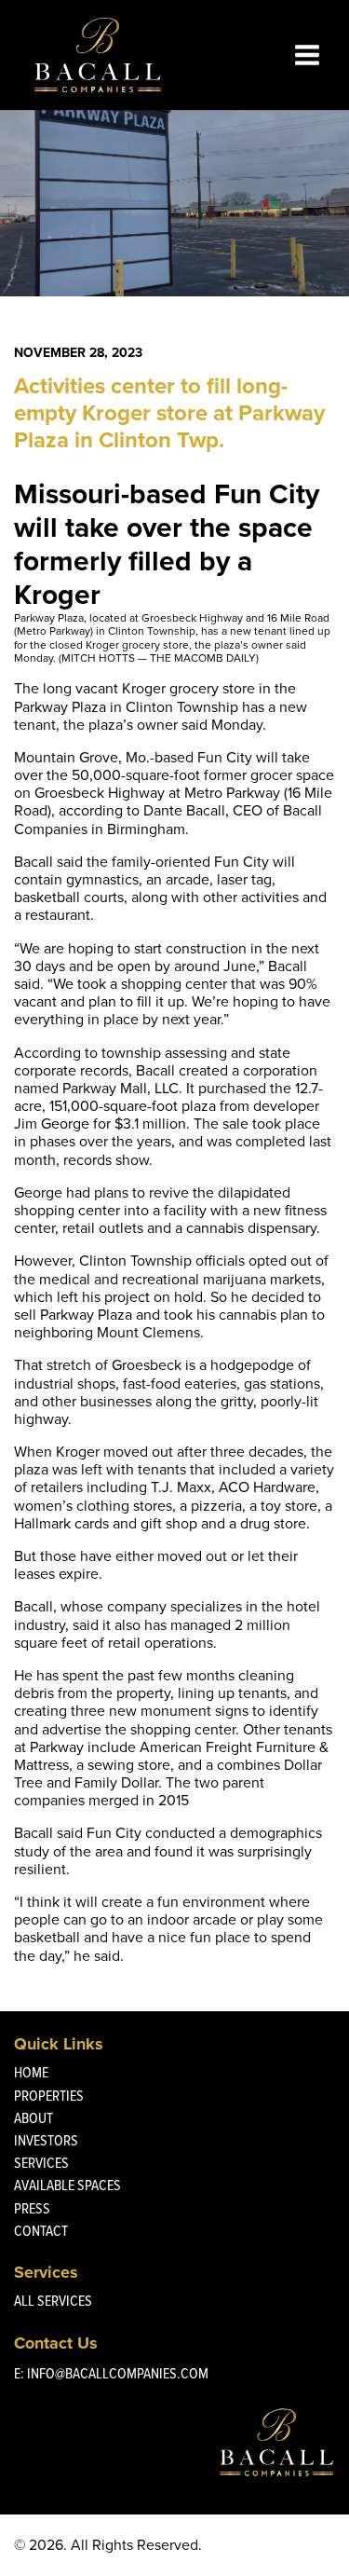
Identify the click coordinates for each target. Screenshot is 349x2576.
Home (31, 2072)
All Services (53, 2301)
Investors (46, 2140)
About (34, 2118)
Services (41, 2163)
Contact (41, 2231)
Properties (49, 2096)
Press (32, 2208)
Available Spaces (67, 2185)
